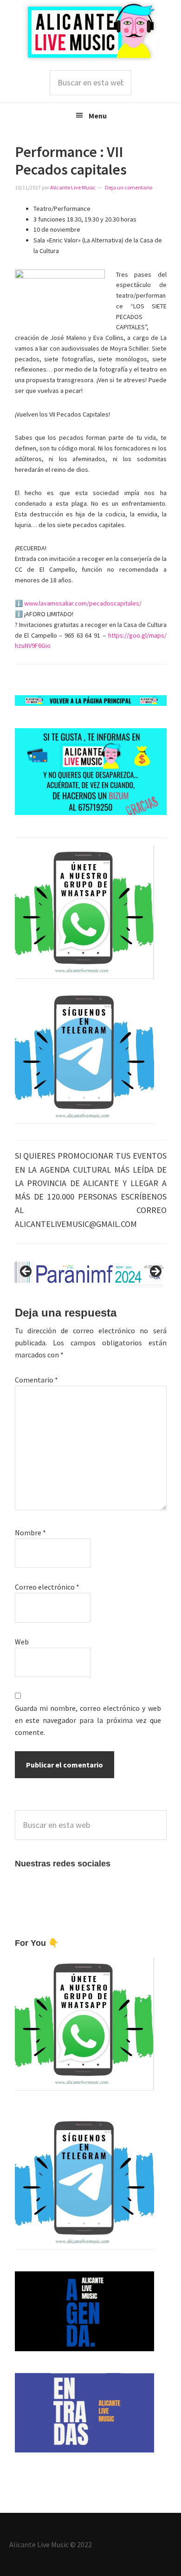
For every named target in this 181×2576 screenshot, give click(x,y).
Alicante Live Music (90, 31)
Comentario (36, 1380)
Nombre (30, 1533)
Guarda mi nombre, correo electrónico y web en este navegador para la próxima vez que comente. (88, 1720)
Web (22, 1642)
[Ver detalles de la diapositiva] (83, 1275)
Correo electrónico (47, 1587)
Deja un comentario (129, 187)
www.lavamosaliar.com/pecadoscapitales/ (83, 603)
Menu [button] (98, 116)
